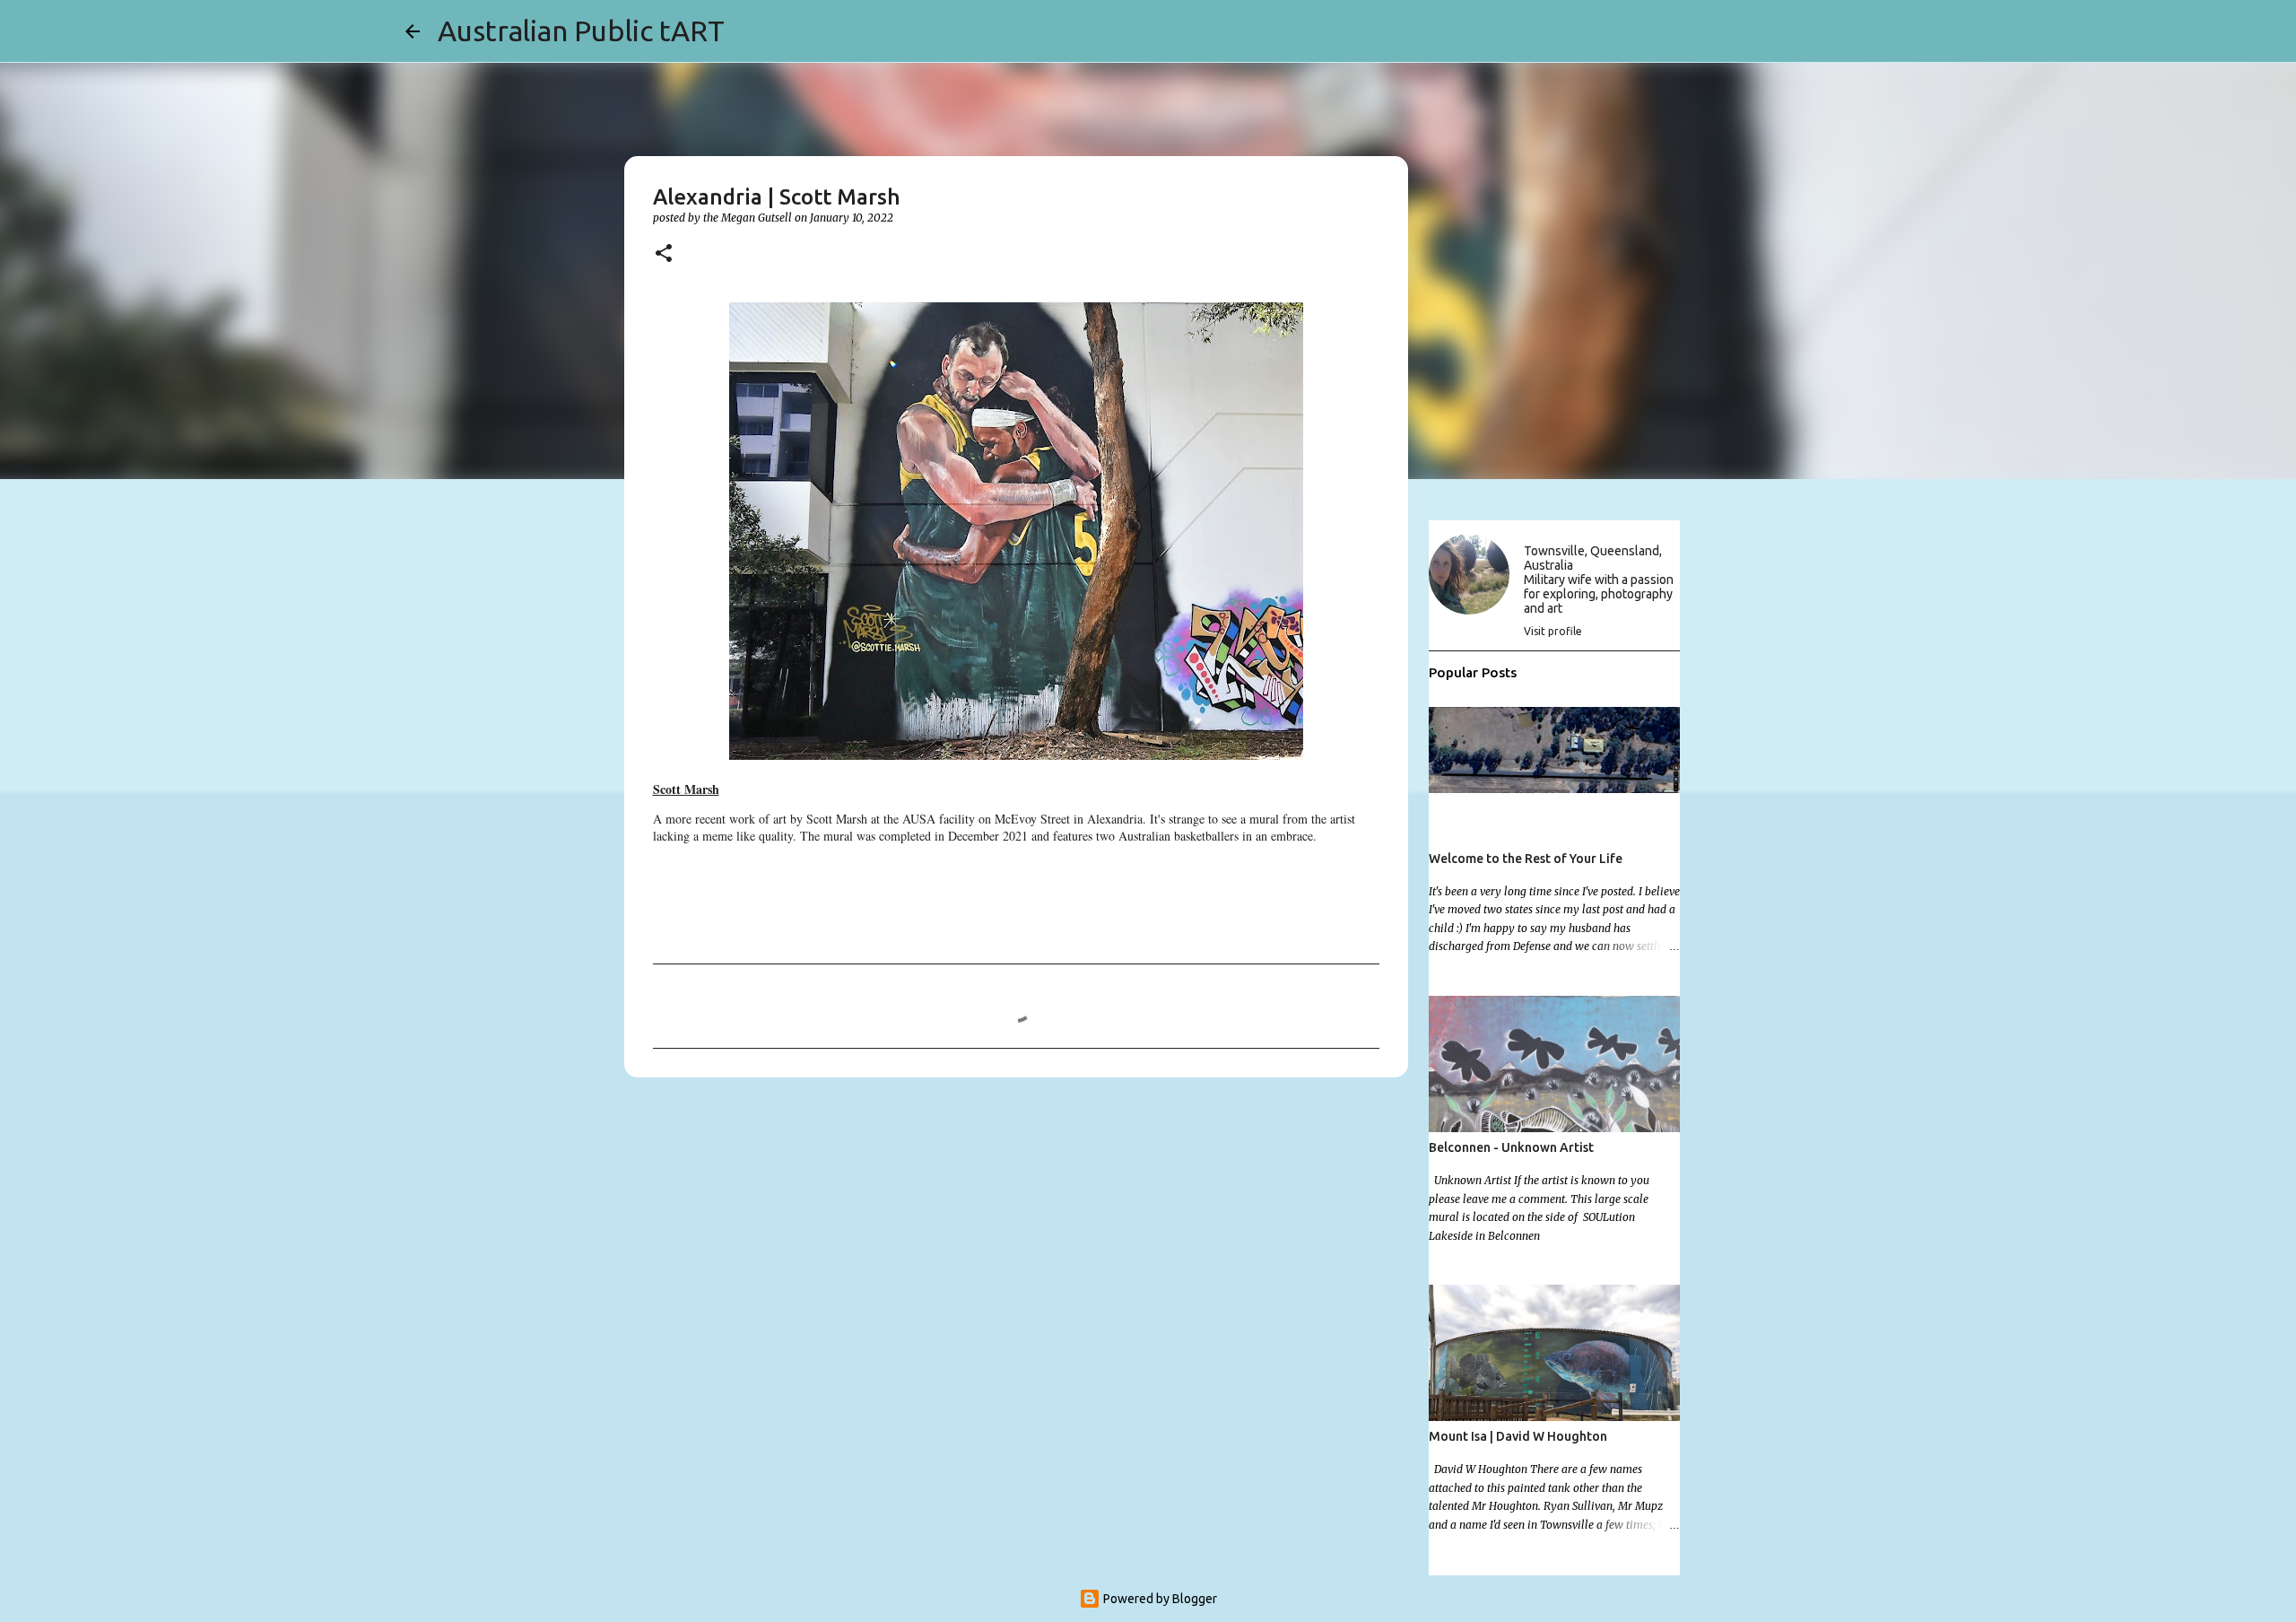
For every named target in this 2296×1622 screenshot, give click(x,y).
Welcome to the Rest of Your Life (1526, 859)
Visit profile (1553, 631)
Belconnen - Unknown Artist (1511, 1147)
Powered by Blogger (1159, 1599)
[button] (664, 254)
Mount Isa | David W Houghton (1518, 1436)
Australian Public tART (581, 31)
